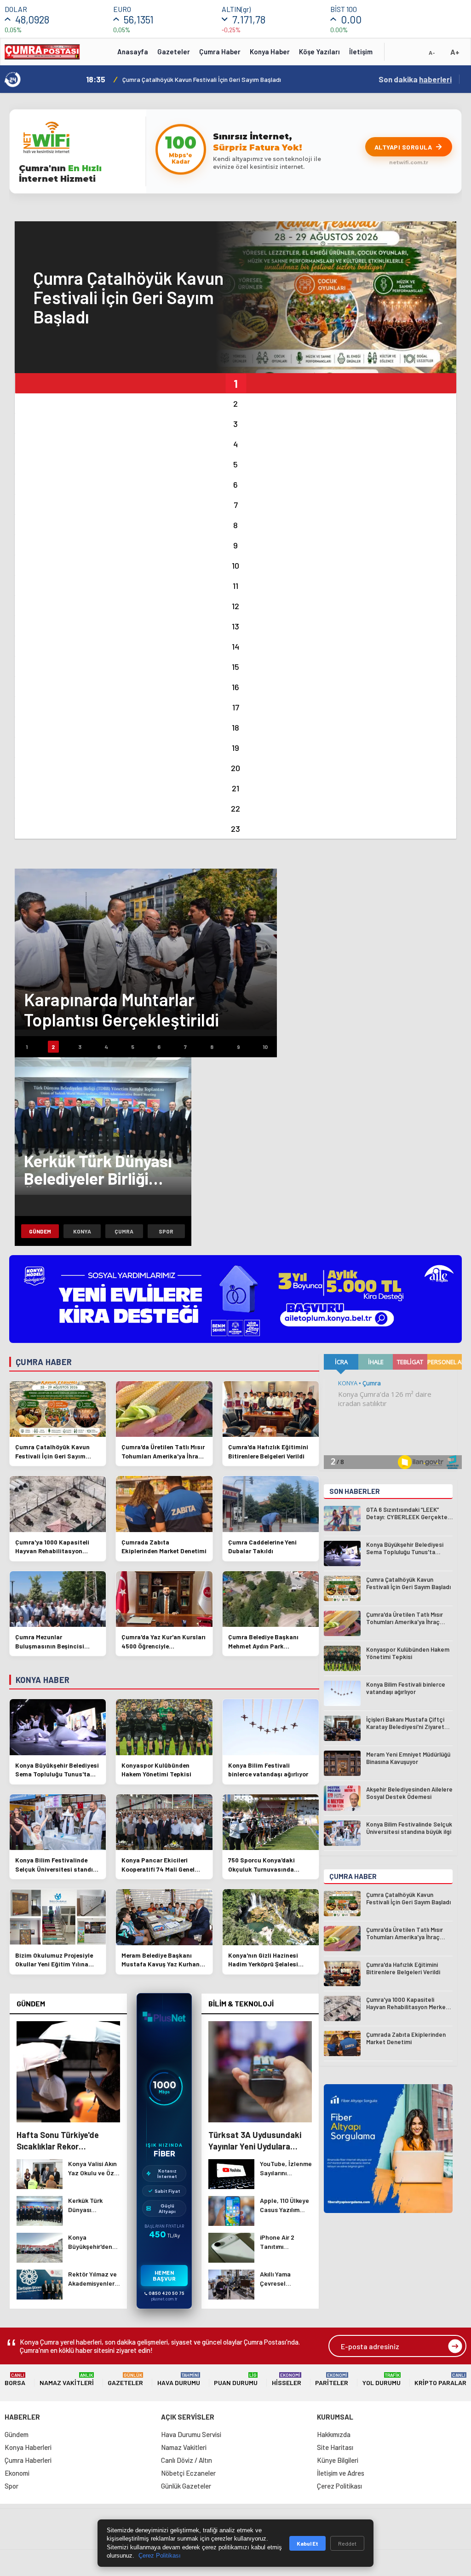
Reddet (347, 2543)
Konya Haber (270, 52)
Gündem (40, 1231)
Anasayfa (133, 52)
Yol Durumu (382, 2379)
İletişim (361, 52)
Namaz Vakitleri (67, 2379)
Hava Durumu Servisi (191, 2434)
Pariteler (332, 2379)
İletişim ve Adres (341, 2473)
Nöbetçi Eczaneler (188, 2473)
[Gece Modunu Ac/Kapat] (414, 55)
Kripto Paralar (440, 2379)
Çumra (124, 1231)
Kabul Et (307, 2543)
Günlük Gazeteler (186, 2486)
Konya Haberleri (28, 2447)
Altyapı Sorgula (403, 147)
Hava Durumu (179, 2379)
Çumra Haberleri (28, 2460)
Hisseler (287, 2379)
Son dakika (415, 79)
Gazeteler (174, 52)
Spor (166, 1231)
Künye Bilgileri (338, 2460)
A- (432, 52)
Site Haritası (335, 2447)
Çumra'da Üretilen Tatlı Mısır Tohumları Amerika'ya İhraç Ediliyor (212, 79)
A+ (455, 52)
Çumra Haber (220, 52)
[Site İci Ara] (398, 55)
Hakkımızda (334, 2434)
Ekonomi (17, 2473)
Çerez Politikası (339, 2486)
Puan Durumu (236, 2379)
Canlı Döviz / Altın (187, 2460)
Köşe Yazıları (319, 52)
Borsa (15, 2379)
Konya (82, 1231)
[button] (235, 383)
